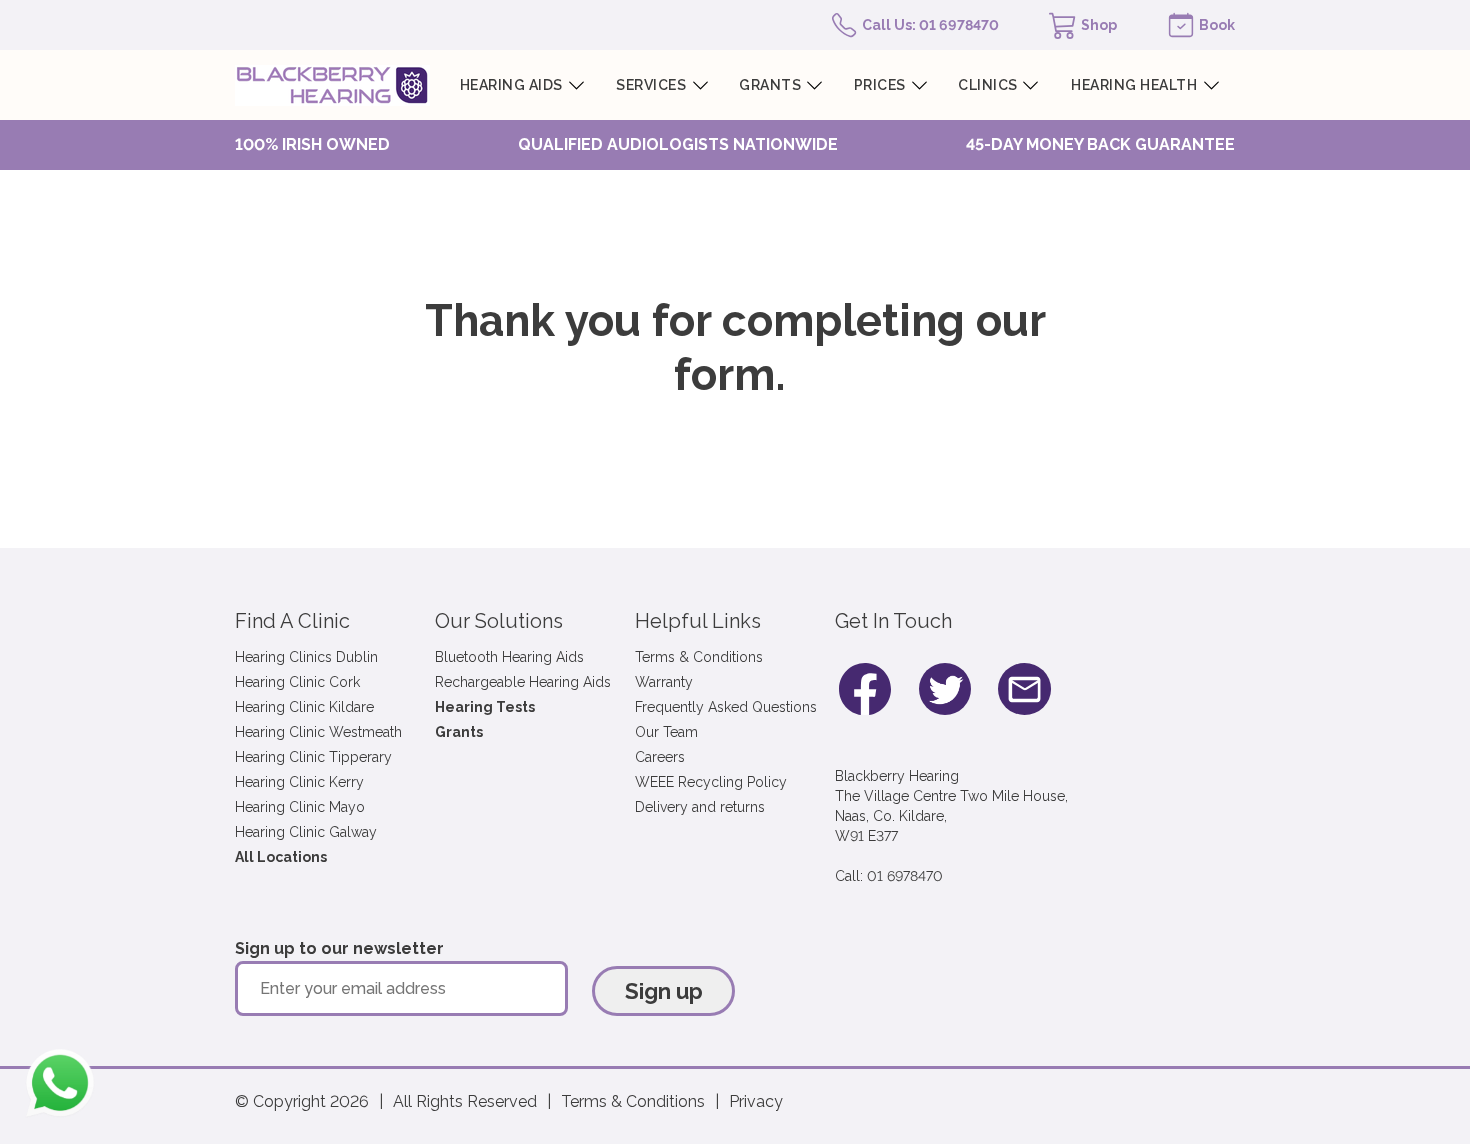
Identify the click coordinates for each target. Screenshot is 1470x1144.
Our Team (666, 732)
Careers (660, 757)
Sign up (664, 991)
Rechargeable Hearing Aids (523, 682)
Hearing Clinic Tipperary (313, 757)
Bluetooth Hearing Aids (509, 657)
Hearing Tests (485, 707)
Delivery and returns (700, 807)
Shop (1099, 25)
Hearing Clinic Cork (297, 682)
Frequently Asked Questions (726, 707)
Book (1217, 25)
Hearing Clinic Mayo (300, 807)
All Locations (281, 857)
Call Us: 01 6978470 (930, 25)
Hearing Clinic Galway (306, 832)
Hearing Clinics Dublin (306, 657)
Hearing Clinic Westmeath (318, 732)
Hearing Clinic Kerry (299, 782)
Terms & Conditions (699, 657)
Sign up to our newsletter (339, 948)
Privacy (756, 1101)
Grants (459, 732)
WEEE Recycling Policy (711, 782)
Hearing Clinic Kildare (304, 707)
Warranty (664, 682)
